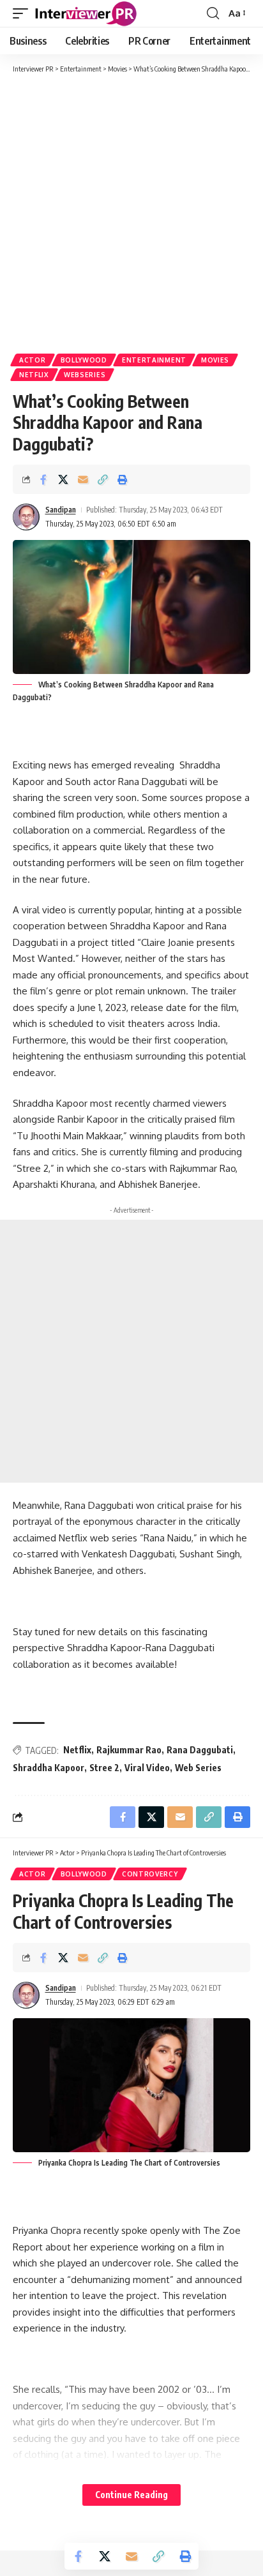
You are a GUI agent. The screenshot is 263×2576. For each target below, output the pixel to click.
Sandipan (61, 510)
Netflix (34, 375)
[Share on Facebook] (43, 479)
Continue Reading (131, 2495)
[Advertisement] (131, 213)
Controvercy (150, 1874)
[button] (24, 13)
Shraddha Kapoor (49, 1768)
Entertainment (154, 360)
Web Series (198, 1768)
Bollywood (84, 360)
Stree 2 (104, 1768)
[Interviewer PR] (86, 13)
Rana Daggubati (200, 1750)
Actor (33, 360)
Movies (215, 360)
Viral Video (147, 1768)
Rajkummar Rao (129, 1750)
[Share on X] (63, 479)
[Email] (83, 479)
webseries (85, 375)
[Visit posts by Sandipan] (26, 517)
